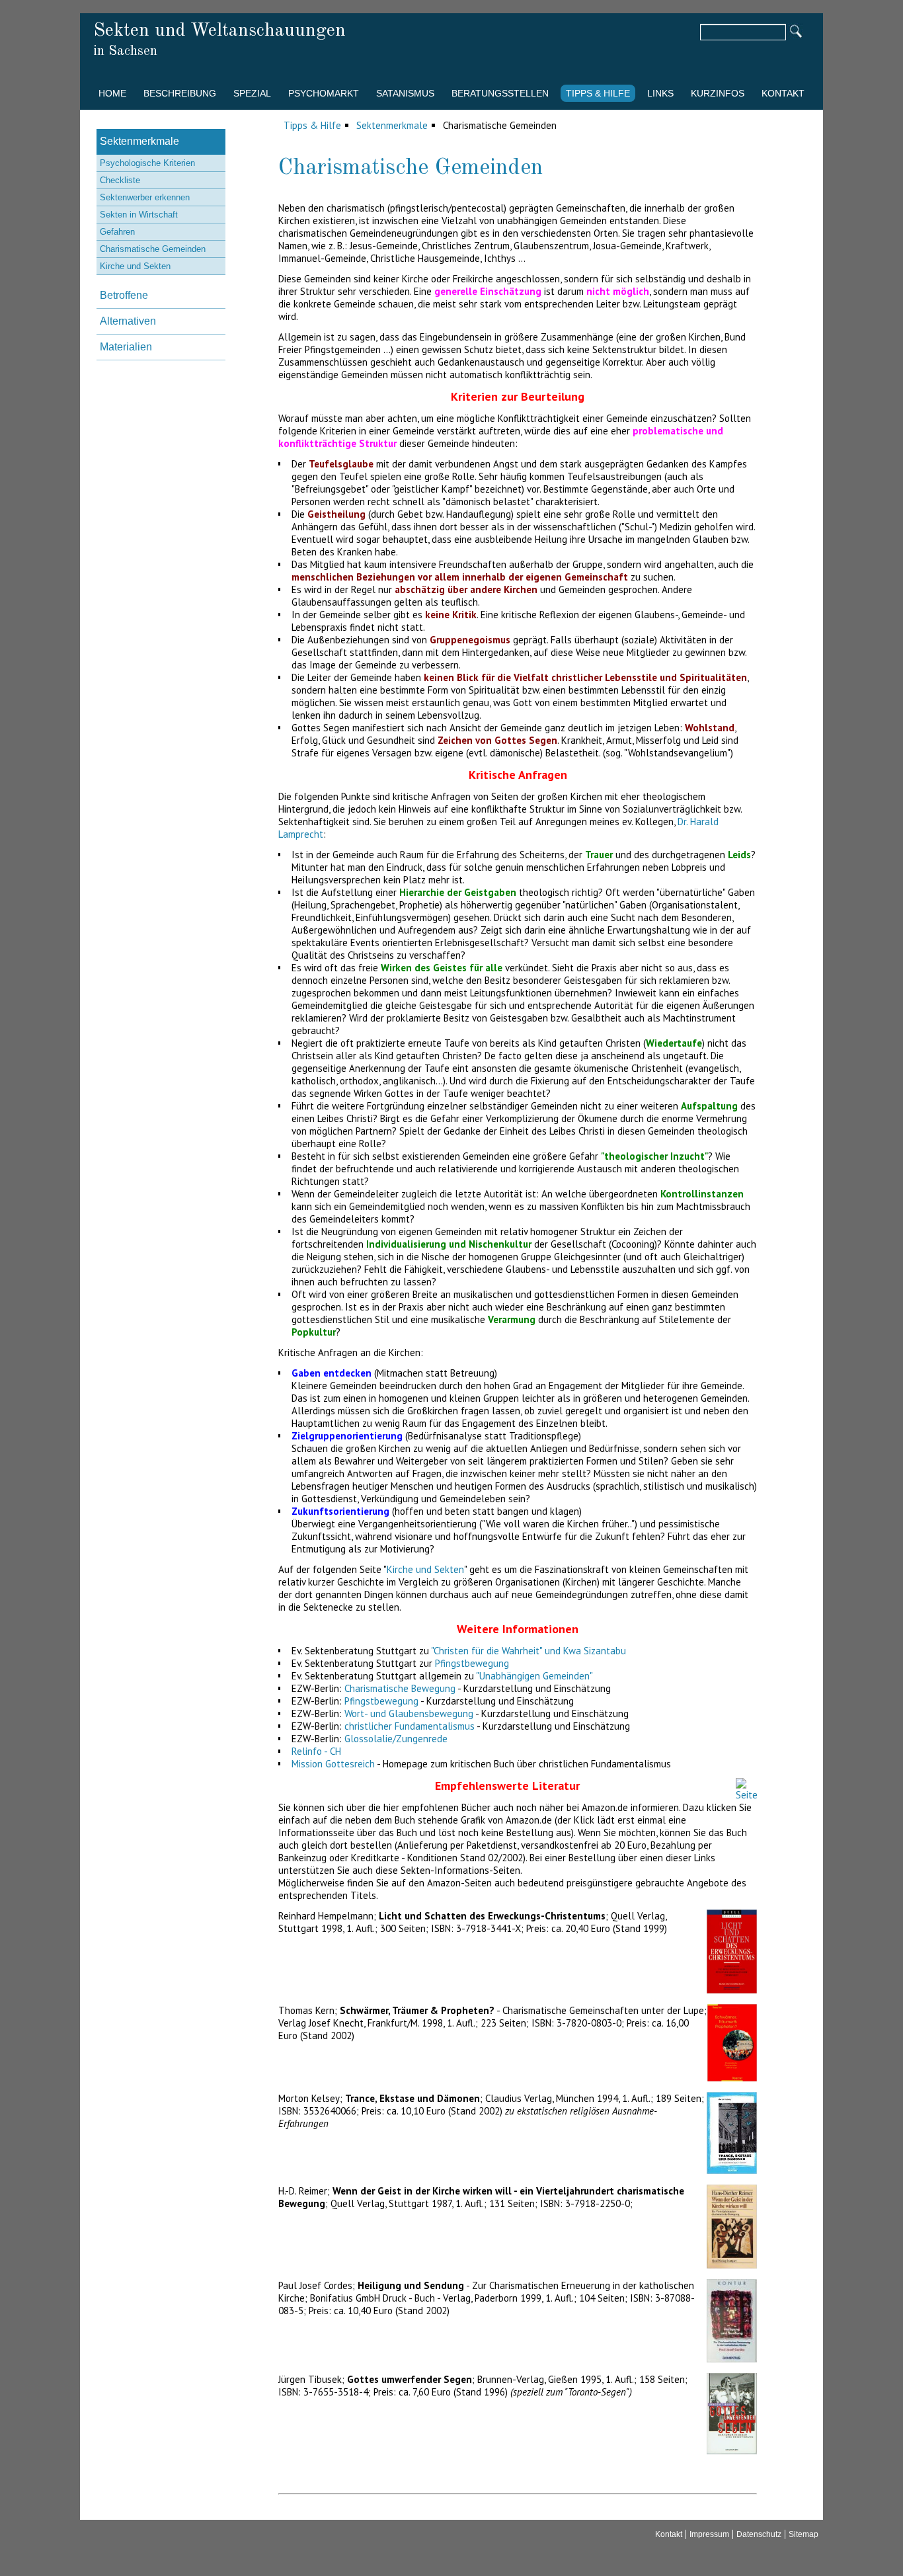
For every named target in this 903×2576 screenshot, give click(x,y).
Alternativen (128, 321)
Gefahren (117, 232)
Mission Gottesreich (333, 1764)
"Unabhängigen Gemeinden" (534, 1676)
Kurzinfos (718, 93)
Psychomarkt (324, 93)
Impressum (709, 2534)
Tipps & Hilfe (598, 93)
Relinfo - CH (316, 1751)
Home (112, 93)
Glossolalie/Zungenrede (396, 1739)
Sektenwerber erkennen (145, 197)
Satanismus (405, 93)
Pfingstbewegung (472, 1663)
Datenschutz (759, 2534)
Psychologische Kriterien (147, 163)
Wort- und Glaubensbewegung (409, 1713)
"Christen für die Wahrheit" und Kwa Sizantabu (529, 1651)
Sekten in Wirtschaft (139, 215)
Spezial (252, 93)
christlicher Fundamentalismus (410, 1726)
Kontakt (783, 93)
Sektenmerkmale (392, 125)
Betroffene (124, 295)
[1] (796, 32)
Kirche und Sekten (425, 1569)
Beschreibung (180, 93)
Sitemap (804, 2534)
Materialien (126, 347)
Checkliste (120, 180)
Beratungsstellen (500, 93)
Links (660, 93)
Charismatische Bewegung (400, 1688)
